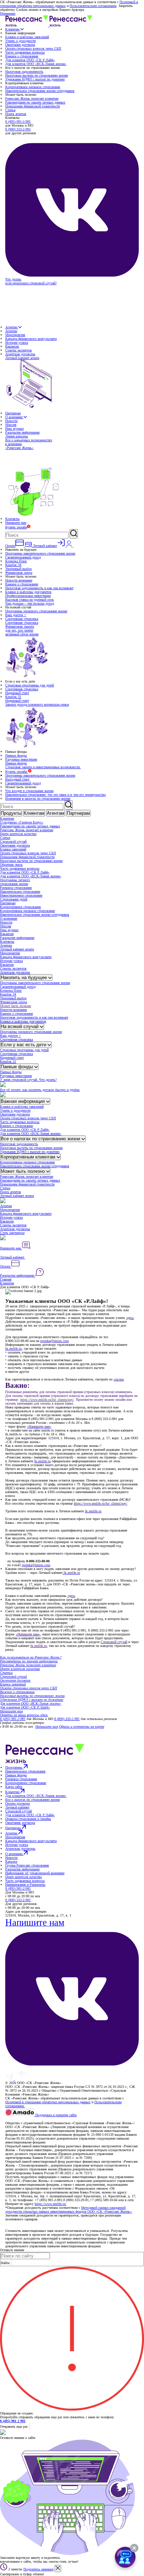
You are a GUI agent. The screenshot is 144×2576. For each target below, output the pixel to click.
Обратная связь (11, 865)
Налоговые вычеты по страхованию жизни (37, 75)
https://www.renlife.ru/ (51, 2204)
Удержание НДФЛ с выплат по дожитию (35, 79)
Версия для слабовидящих (25, 2119)
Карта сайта (14, 1787)
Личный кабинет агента (17, 949)
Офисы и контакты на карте (82, 1726)
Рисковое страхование (16, 888)
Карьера (11, 1861)
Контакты (12, 519)
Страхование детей (14, 899)
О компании (14, 417)
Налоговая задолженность (24, 72)
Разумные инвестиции (21, 759)
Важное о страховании (22, 56)
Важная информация (23, 1101)
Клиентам (13, 29)
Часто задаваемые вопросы (25, 52)
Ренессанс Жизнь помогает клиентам (32, 98)
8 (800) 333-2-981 (18, 129)
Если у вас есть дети (24, 1045)
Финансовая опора (19, 573)
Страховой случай (13, 841)
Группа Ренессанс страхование (27, 1865)
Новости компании (19, 580)
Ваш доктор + (16, 615)
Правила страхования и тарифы (28, 1819)
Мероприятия (15, 335)
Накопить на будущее (24, 977)
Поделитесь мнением (38, 2569)
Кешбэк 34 (13, 565)
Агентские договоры (20, 354)
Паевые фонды (16, 755)
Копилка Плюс (16, 561)
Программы (14, 1767)
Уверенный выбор (19, 569)
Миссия (11, 425)
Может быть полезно (16, 1006)
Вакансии (12, 346)
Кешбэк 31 (13, 697)
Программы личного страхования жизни (15, 882)
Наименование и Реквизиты (25, 1885)
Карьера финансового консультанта (31, 339)
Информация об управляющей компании (35, 1873)
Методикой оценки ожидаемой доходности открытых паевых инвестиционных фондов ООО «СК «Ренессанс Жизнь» (69, 2210)
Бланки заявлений (13, 849)
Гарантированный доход (23, 557)
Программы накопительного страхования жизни (40, 553)
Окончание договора (20, 45)
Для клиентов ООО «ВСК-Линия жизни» (36, 64)
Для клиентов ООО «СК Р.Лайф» (30, 60)
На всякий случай (20, 1026)
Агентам (12, 327)
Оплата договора (17, 1803)
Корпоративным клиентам (29, 1157)
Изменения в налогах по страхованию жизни (38, 798)
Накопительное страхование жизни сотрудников (40, 91)
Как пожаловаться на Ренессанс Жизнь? (31, 1657)
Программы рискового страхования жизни (36, 611)
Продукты (11, 813)
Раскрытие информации (22, 432)
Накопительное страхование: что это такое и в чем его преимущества (55, 795)
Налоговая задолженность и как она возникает (39, 588)
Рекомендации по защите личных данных (35, 102)
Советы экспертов (19, 350)
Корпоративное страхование (20, 907)
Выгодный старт (17, 779)
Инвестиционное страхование (21, 895)
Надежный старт (17, 693)
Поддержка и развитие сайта (55, 2115)
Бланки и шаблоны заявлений (27, 37)
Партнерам (13, 413)
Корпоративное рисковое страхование (33, 87)
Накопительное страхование (20, 891)
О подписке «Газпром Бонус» (22, 822)
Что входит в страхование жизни (29, 791)
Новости (11, 421)
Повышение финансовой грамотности (33, 106)
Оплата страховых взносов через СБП (33, 48)
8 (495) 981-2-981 (18, 122)
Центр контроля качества (18, 834)
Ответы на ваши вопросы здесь (24, 1715)
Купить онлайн (16, 527)
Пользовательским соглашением (93, 6)
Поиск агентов (16, 114)
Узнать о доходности (20, 41)
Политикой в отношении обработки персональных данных (48, 2102)
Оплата (6, 1266)
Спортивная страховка (22, 619)
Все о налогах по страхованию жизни (41, 1139)
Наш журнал (15, 429)
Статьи (10, 110)
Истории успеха (17, 342)
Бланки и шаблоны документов (28, 592)
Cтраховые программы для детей (30, 685)
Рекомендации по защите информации (29, 1661)
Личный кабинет (13, 1257)
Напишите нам (16, 523)
